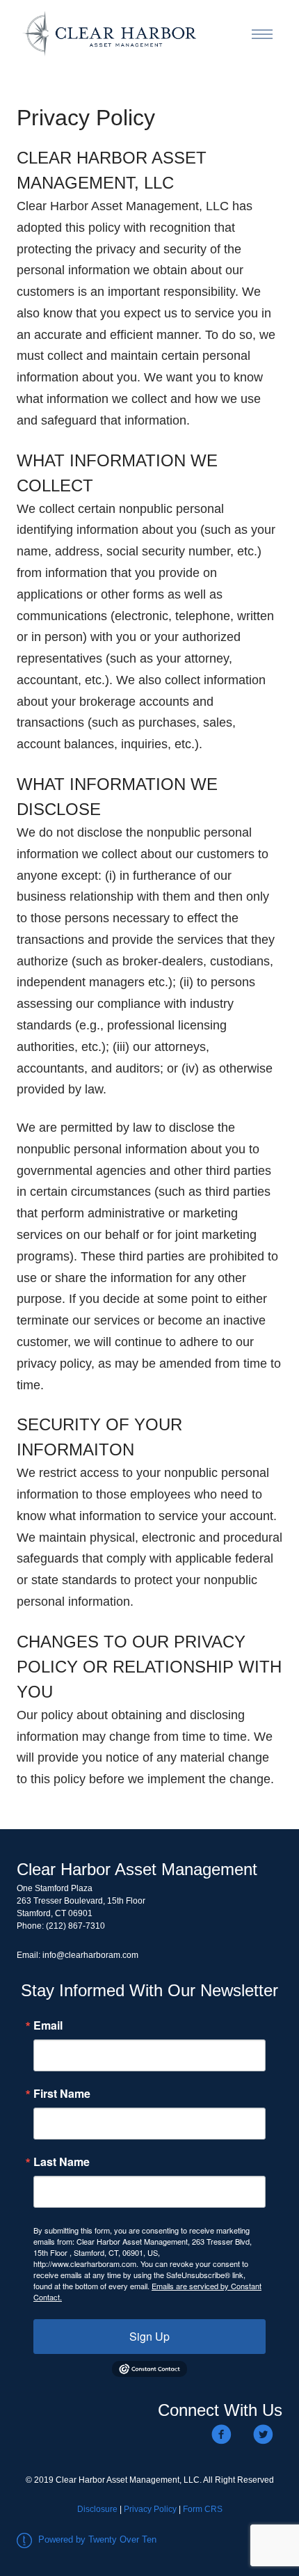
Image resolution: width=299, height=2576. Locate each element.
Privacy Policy (150, 2509)
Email (48, 2025)
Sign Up (149, 2336)
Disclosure (97, 2509)
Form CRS (203, 2509)
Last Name (62, 2162)
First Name (62, 2094)
